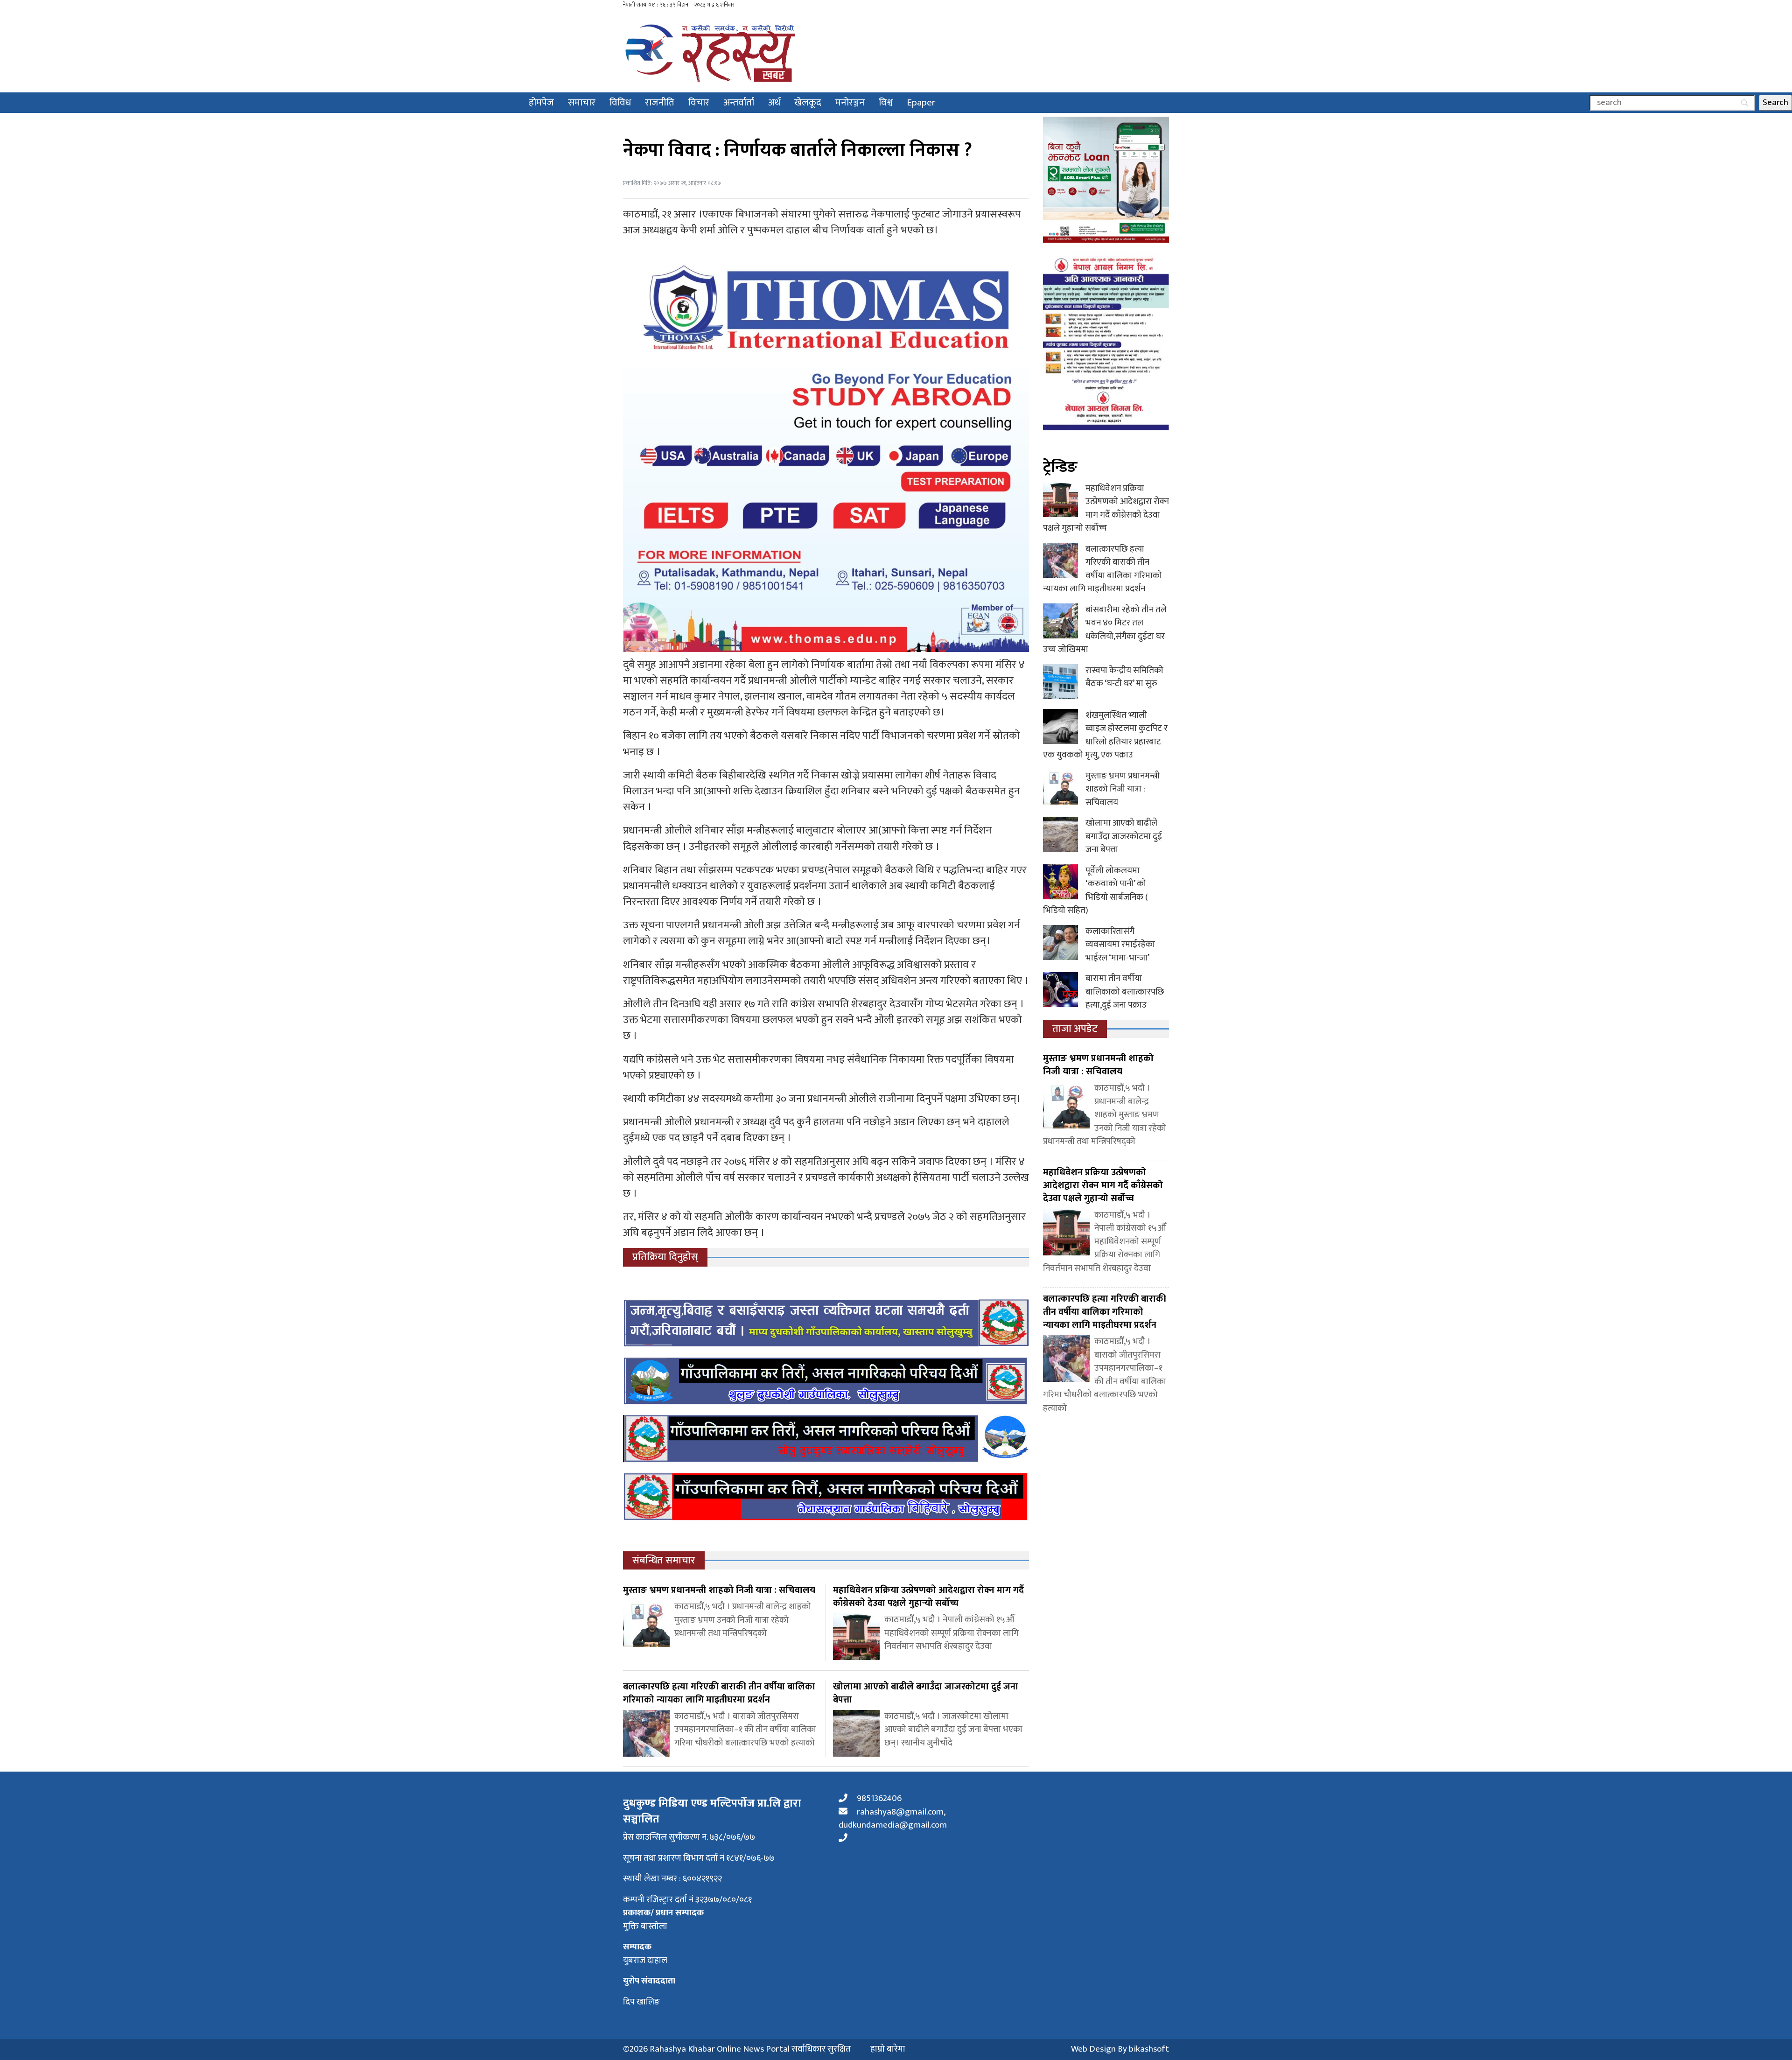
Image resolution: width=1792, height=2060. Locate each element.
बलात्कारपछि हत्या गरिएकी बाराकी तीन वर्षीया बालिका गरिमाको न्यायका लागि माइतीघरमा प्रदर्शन (1102, 569)
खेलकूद (808, 102)
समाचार (582, 102)
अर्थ (774, 102)
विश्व (886, 102)
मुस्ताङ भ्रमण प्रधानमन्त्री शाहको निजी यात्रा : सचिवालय (1123, 789)
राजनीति (660, 102)
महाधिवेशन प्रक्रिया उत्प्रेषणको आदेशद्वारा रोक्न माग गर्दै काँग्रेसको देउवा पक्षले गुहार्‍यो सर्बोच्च (1106, 508)
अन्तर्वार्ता (739, 102)
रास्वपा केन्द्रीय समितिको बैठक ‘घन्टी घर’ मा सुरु (1124, 677)
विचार (699, 102)
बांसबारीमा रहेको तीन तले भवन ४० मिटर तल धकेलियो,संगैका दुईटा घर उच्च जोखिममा (1105, 630)
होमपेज (541, 102)
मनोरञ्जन (850, 102)
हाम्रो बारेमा (888, 2049)
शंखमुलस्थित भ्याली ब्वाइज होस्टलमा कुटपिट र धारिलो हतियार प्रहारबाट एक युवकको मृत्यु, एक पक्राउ (1105, 735)
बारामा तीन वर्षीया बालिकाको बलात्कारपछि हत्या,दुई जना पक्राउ (1125, 992)
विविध (620, 102)
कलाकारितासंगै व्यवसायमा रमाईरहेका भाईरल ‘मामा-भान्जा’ (1120, 945)
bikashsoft (1149, 2049)
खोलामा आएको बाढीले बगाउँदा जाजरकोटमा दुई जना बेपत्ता (1124, 836)
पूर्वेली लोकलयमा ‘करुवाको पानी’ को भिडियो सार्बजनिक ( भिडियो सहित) (1095, 891)
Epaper (921, 102)
